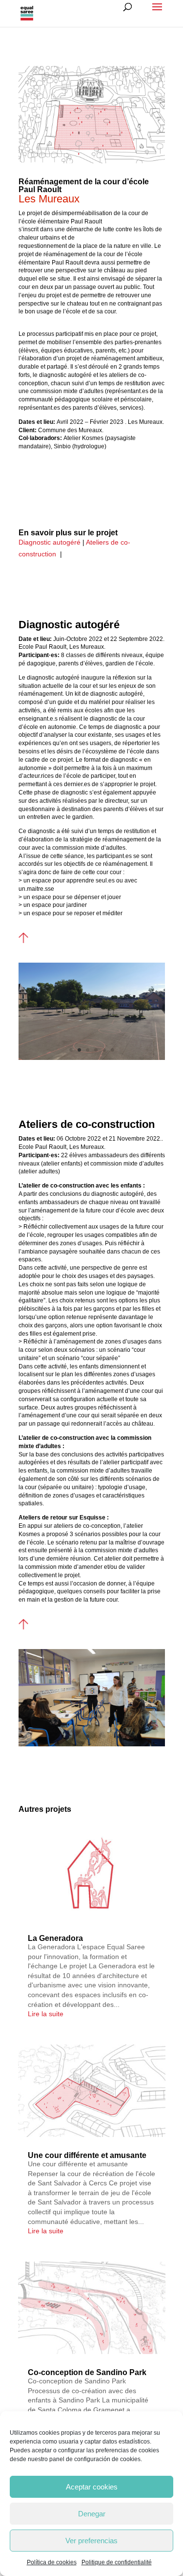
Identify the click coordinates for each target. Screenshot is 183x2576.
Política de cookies (52, 2562)
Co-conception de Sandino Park (87, 2372)
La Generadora (55, 1938)
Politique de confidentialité (117, 2562)
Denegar (92, 2514)
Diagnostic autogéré (50, 542)
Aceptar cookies (92, 2487)
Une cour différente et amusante (87, 2155)
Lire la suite (46, 2014)
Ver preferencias (91, 2541)
